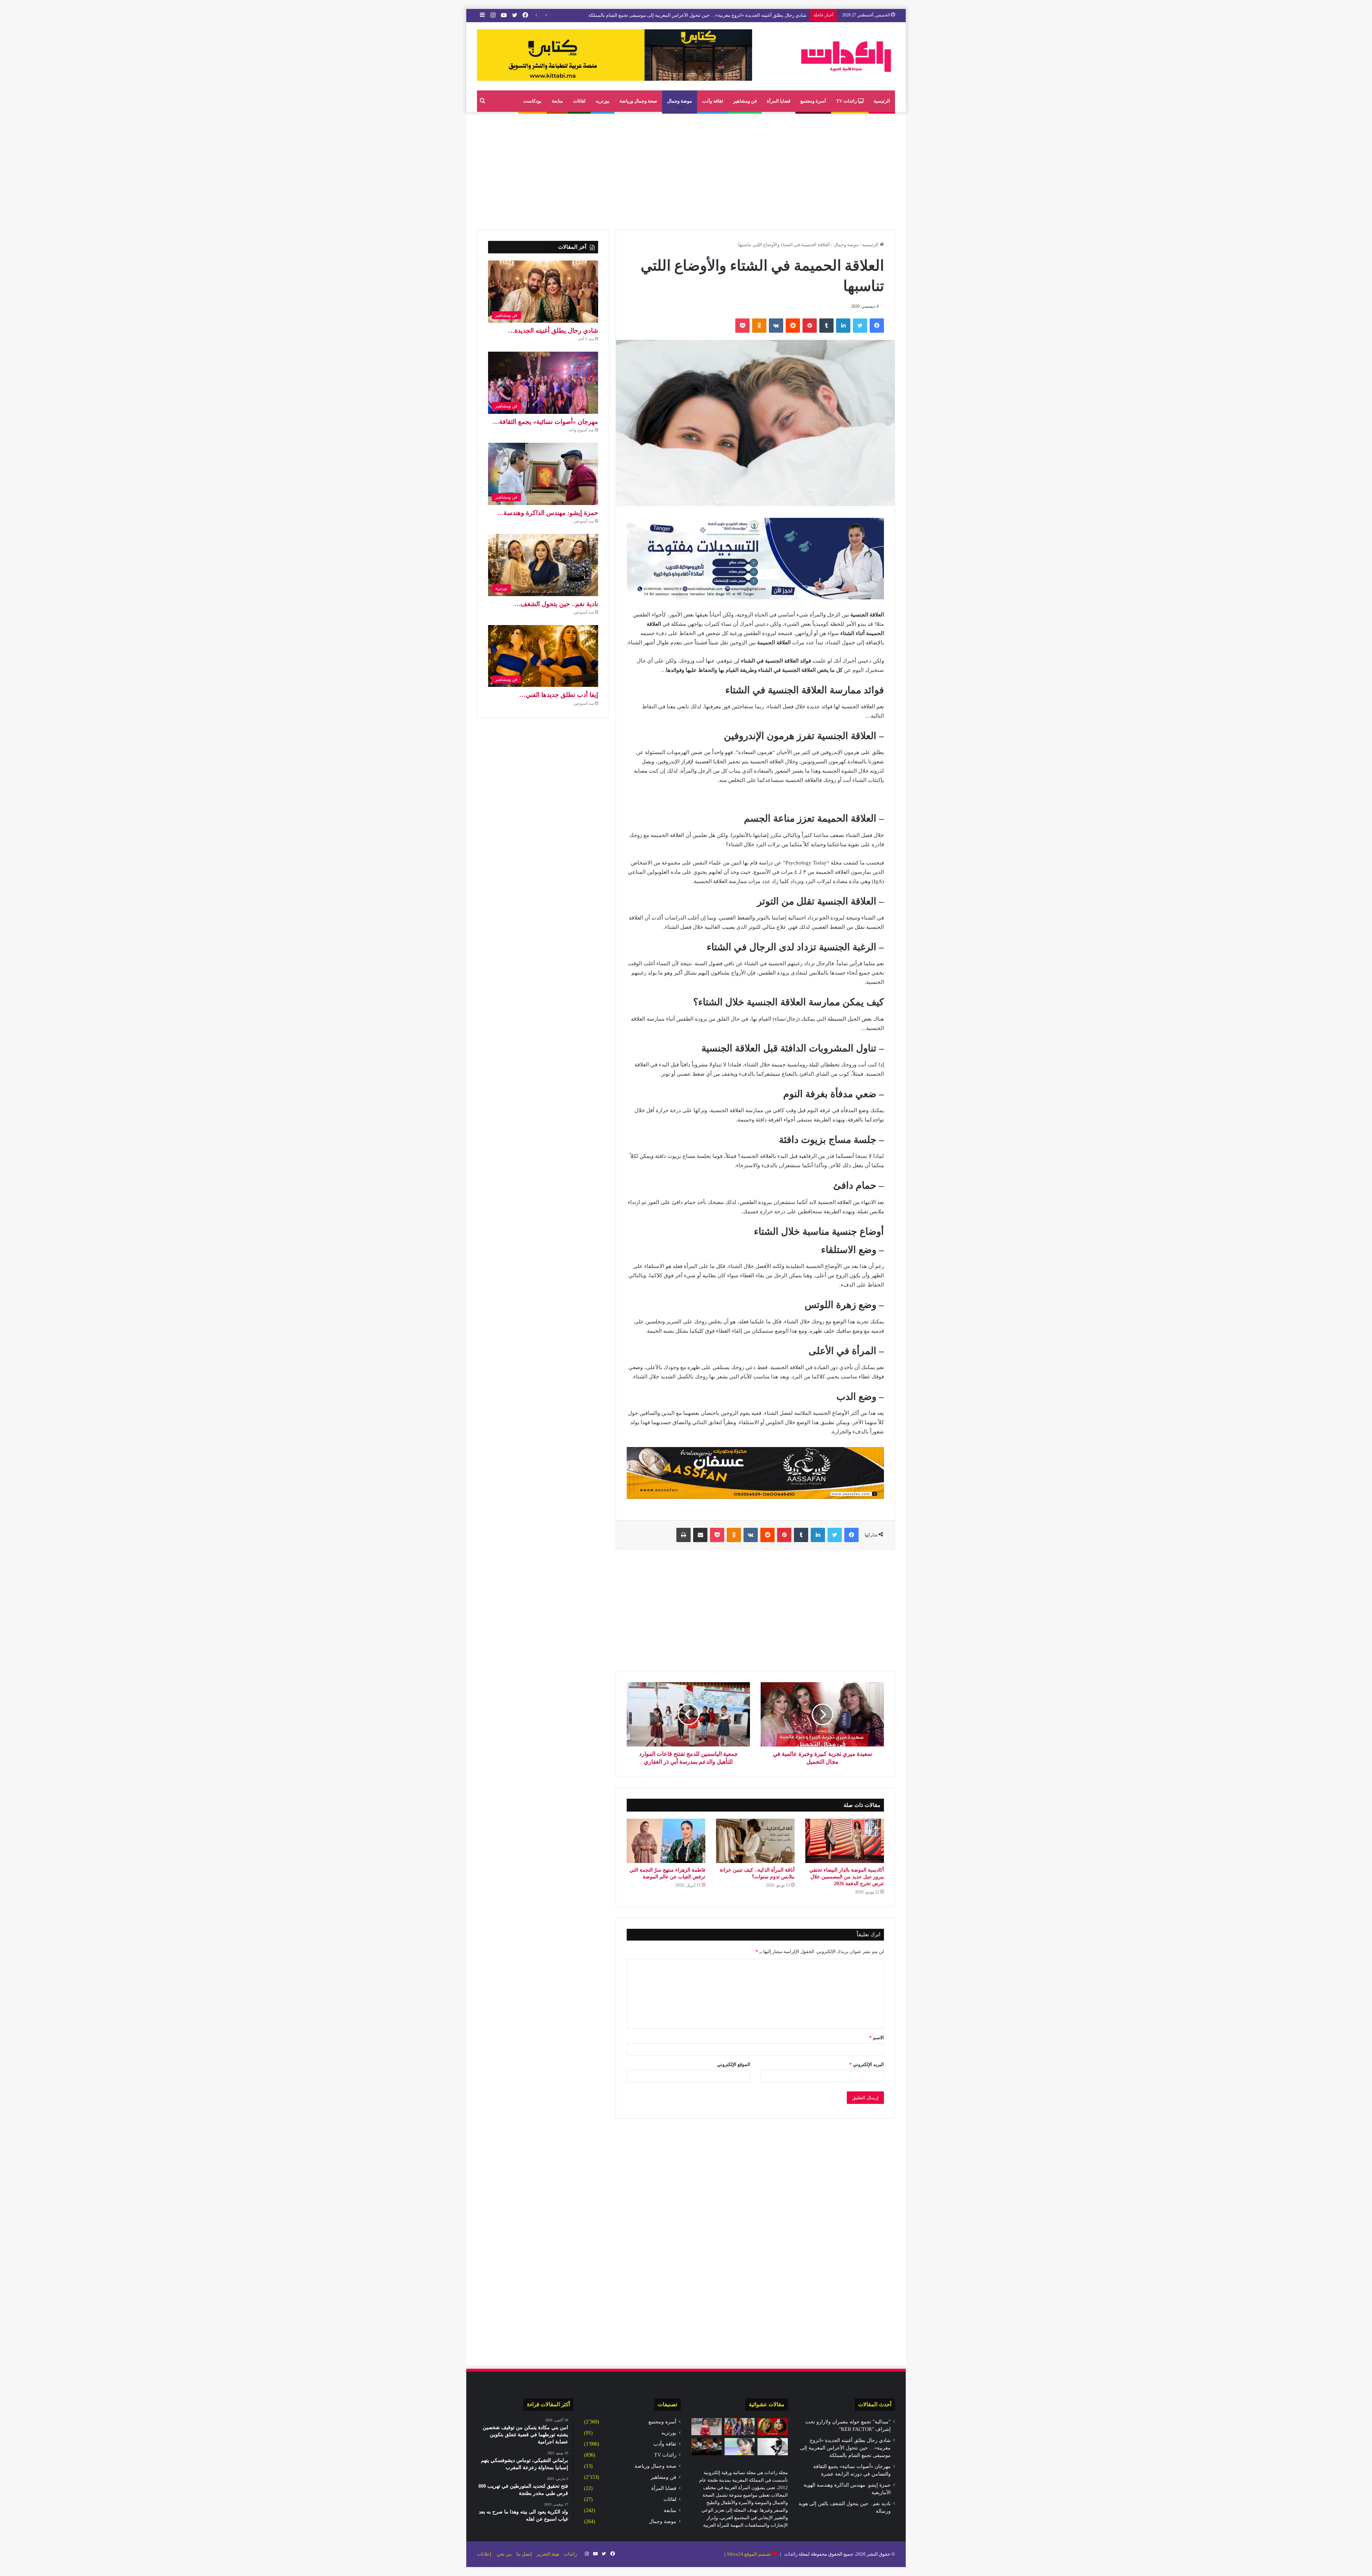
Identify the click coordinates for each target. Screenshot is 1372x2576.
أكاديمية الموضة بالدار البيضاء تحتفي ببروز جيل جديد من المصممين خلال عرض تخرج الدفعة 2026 (847, 1877)
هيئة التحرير (548, 2554)
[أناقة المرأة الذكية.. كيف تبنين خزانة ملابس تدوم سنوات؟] (755, 1841)
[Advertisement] (686, 169)
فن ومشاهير (745, 101)
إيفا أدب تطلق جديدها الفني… (559, 695)
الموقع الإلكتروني (734, 2064)
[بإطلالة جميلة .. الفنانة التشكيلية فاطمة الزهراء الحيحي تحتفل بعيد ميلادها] (740, 2447)
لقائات (579, 101)
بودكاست (533, 101)
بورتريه (603, 101)
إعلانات (484, 2554)
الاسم (877, 2038)
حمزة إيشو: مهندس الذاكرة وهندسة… (548, 513)
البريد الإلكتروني (867, 2064)
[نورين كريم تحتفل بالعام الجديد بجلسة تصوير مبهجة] (707, 2427)
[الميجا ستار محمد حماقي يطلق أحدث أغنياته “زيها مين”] (773, 2447)
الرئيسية (882, 101)
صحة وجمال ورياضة (638, 101)
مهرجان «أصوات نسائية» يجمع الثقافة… (545, 422)
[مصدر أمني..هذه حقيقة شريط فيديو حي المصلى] (707, 2447)
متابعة (557, 101)
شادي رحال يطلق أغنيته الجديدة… (553, 331)
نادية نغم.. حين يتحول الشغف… (556, 604)
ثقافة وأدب (713, 101)
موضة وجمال (680, 101)
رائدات (570, 2554)
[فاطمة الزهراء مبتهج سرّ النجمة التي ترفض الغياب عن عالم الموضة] (666, 1841)
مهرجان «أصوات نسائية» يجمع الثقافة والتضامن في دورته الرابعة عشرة (738, 15)
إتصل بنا (524, 2554)
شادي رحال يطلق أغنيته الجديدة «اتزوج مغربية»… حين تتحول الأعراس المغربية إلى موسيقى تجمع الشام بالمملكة (845, 2448)
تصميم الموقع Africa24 (749, 2554)
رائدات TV (847, 101)
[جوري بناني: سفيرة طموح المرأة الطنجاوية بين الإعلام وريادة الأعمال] (740, 2427)
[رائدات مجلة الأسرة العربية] (846, 56)
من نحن (504, 2554)
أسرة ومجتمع (813, 101)
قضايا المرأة (779, 101)
